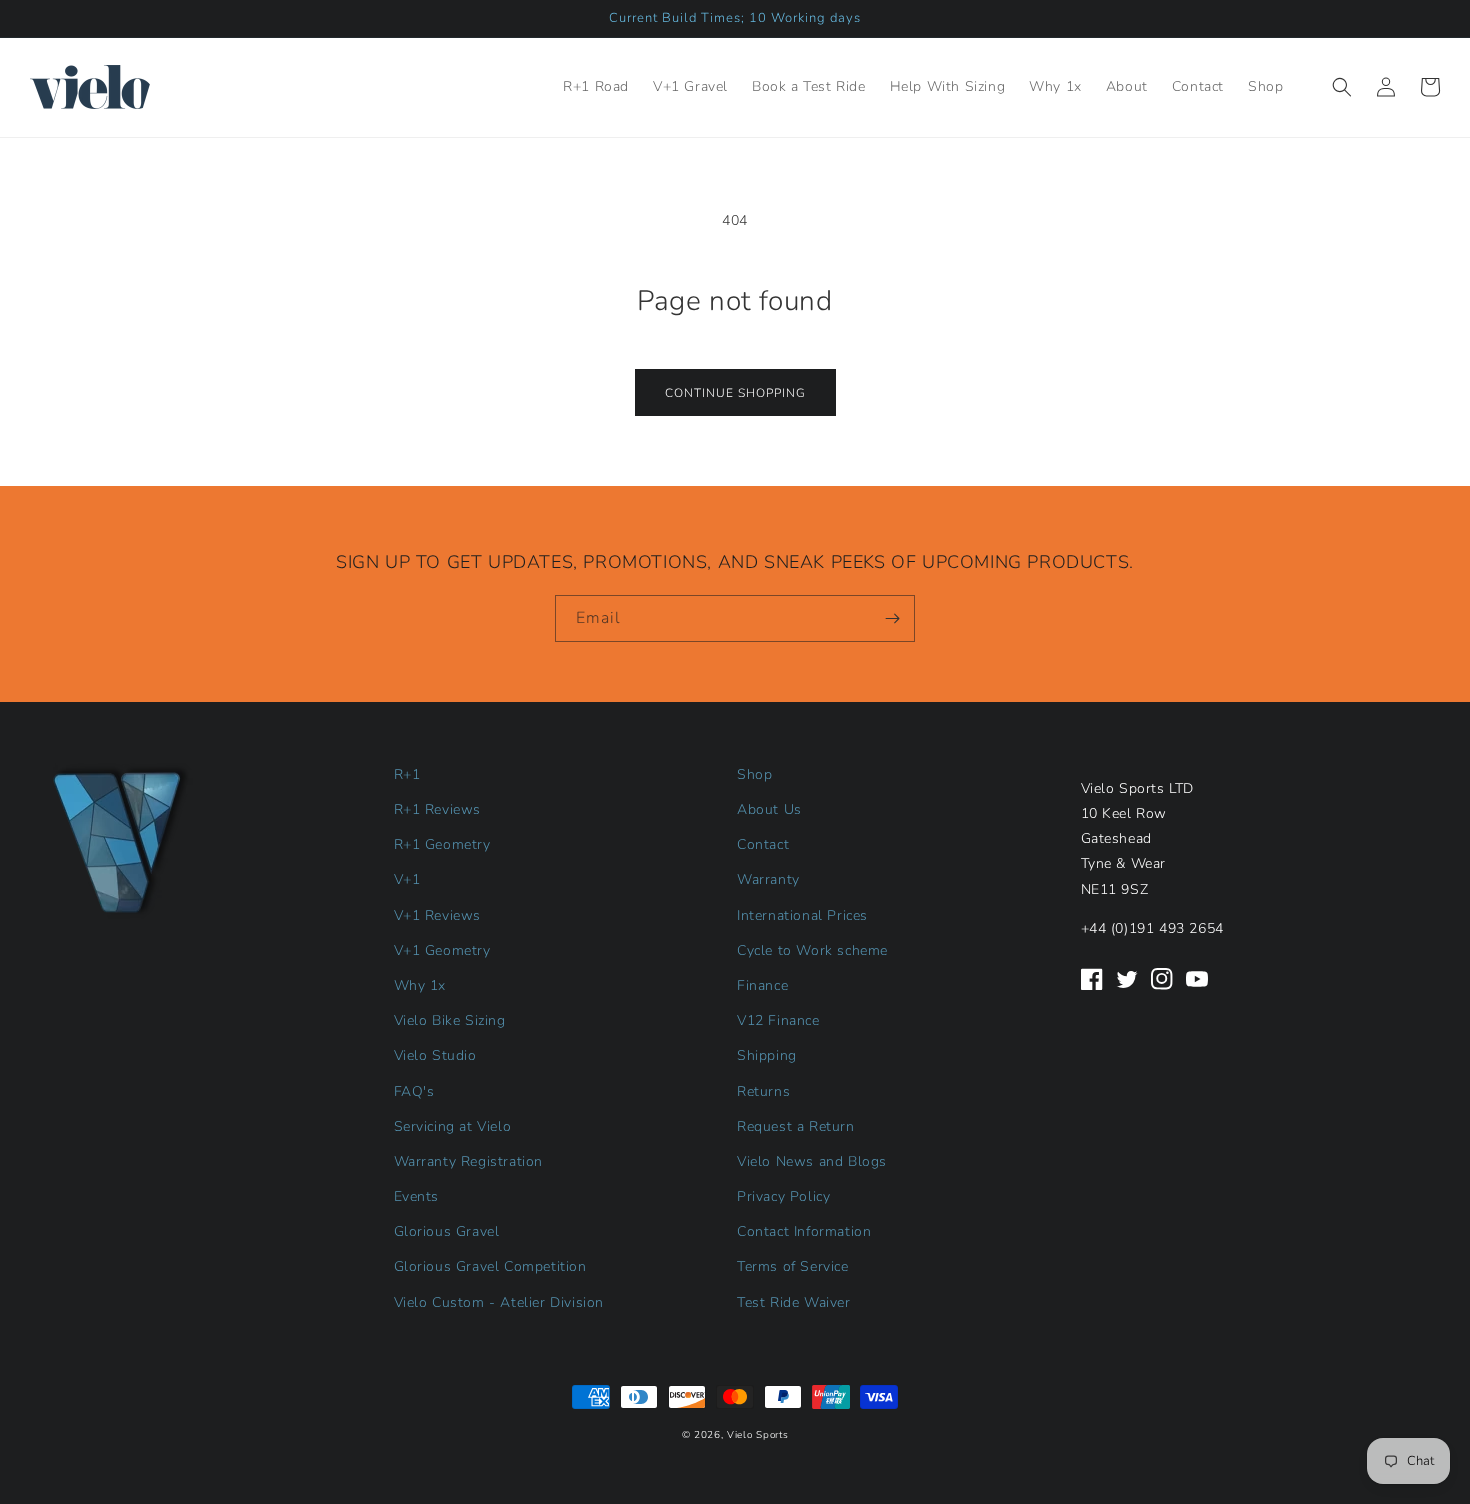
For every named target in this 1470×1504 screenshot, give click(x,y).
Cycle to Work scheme (812, 950)
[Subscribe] (892, 618)
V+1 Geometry (442, 950)
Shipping (767, 1055)
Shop (754, 774)
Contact (763, 844)
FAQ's (414, 1091)
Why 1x (420, 985)
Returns (763, 1091)
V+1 (407, 879)
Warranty (768, 879)
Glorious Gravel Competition (490, 1266)
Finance (762, 985)
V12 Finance (778, 1020)
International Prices (802, 915)
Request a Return (796, 1126)
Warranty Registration (469, 1161)
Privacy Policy (783, 1196)
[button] (1342, 87)
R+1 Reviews (438, 809)
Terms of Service (793, 1266)
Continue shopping (735, 393)
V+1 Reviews (438, 915)
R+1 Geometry (442, 844)
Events (417, 1196)
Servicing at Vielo (453, 1126)
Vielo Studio (435, 1055)
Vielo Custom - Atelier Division (499, 1302)
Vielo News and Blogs (812, 1161)
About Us (769, 809)
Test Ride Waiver (794, 1302)
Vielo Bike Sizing (450, 1020)
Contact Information (804, 1231)
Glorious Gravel (447, 1231)
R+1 (407, 774)
